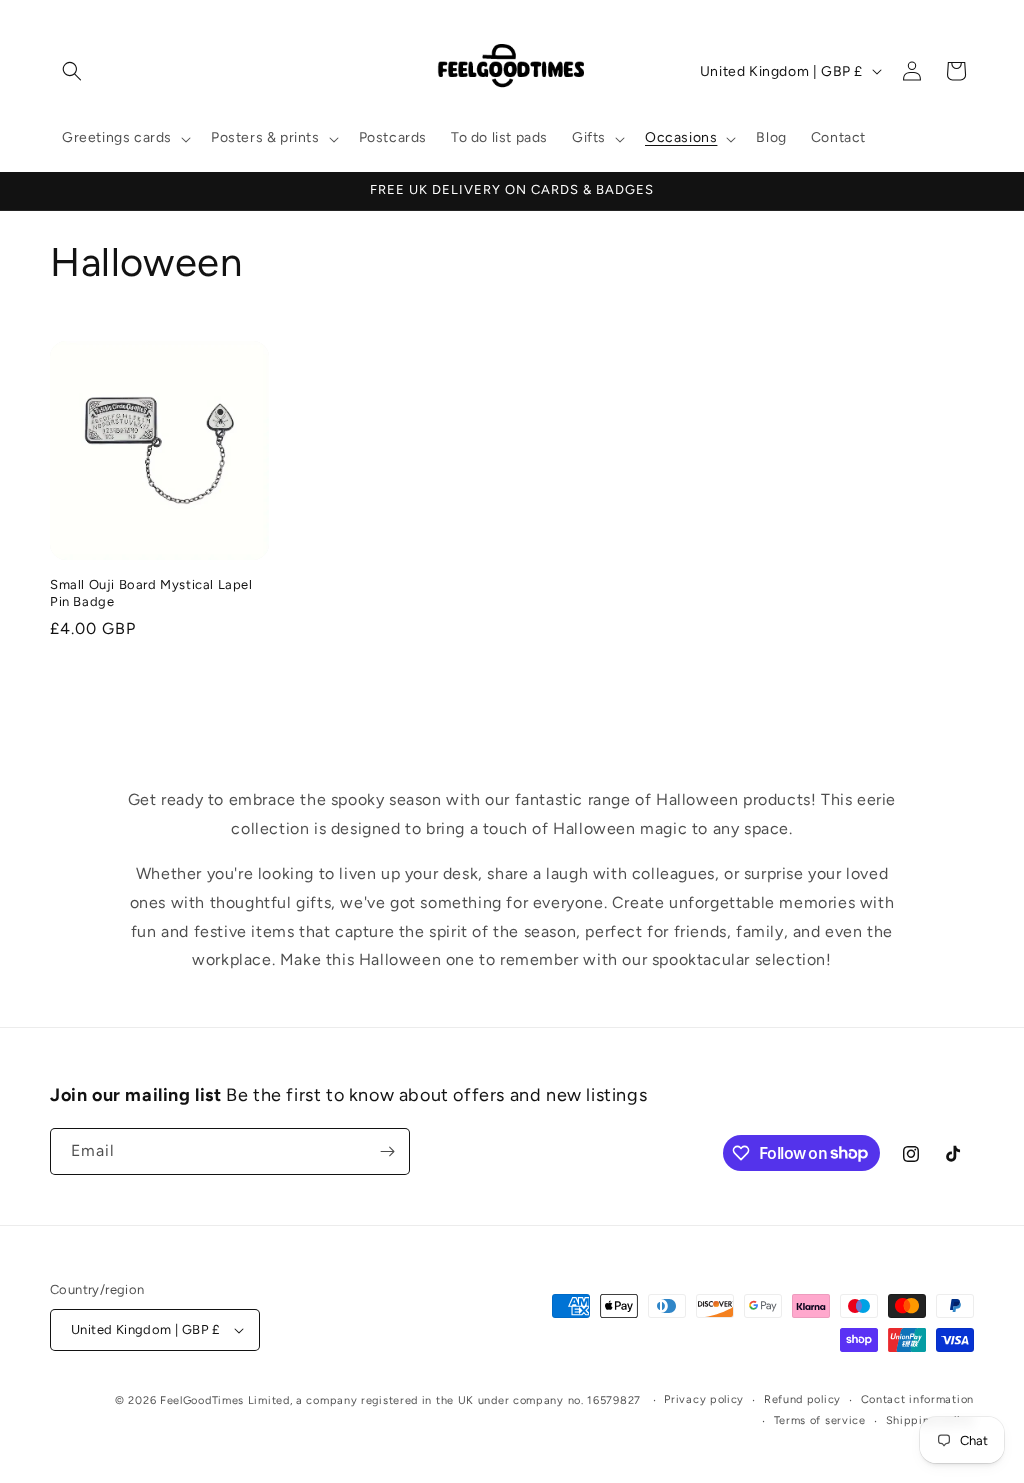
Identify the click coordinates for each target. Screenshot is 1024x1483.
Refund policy (802, 1399)
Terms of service (820, 1420)
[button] (72, 71)
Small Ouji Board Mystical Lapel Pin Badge (151, 593)
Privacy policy (704, 1399)
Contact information (917, 1399)
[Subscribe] (387, 1151)
